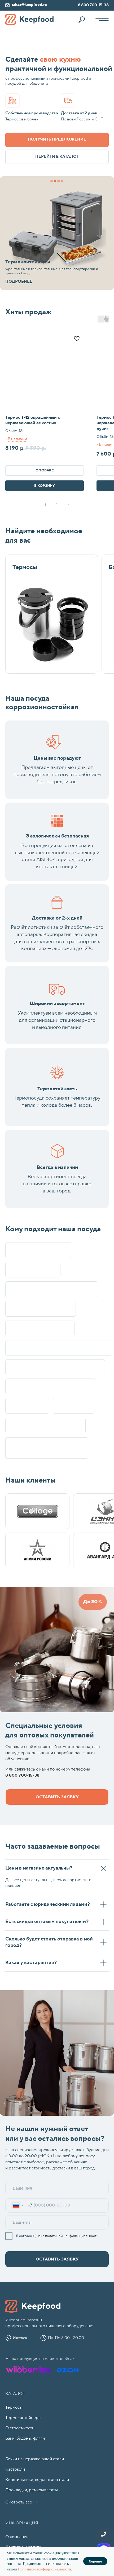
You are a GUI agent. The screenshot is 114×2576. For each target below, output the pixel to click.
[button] (57, 140)
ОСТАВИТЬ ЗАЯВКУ (57, 2259)
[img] (57, 233)
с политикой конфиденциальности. (71, 2236)
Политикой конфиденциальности (45, 2569)
